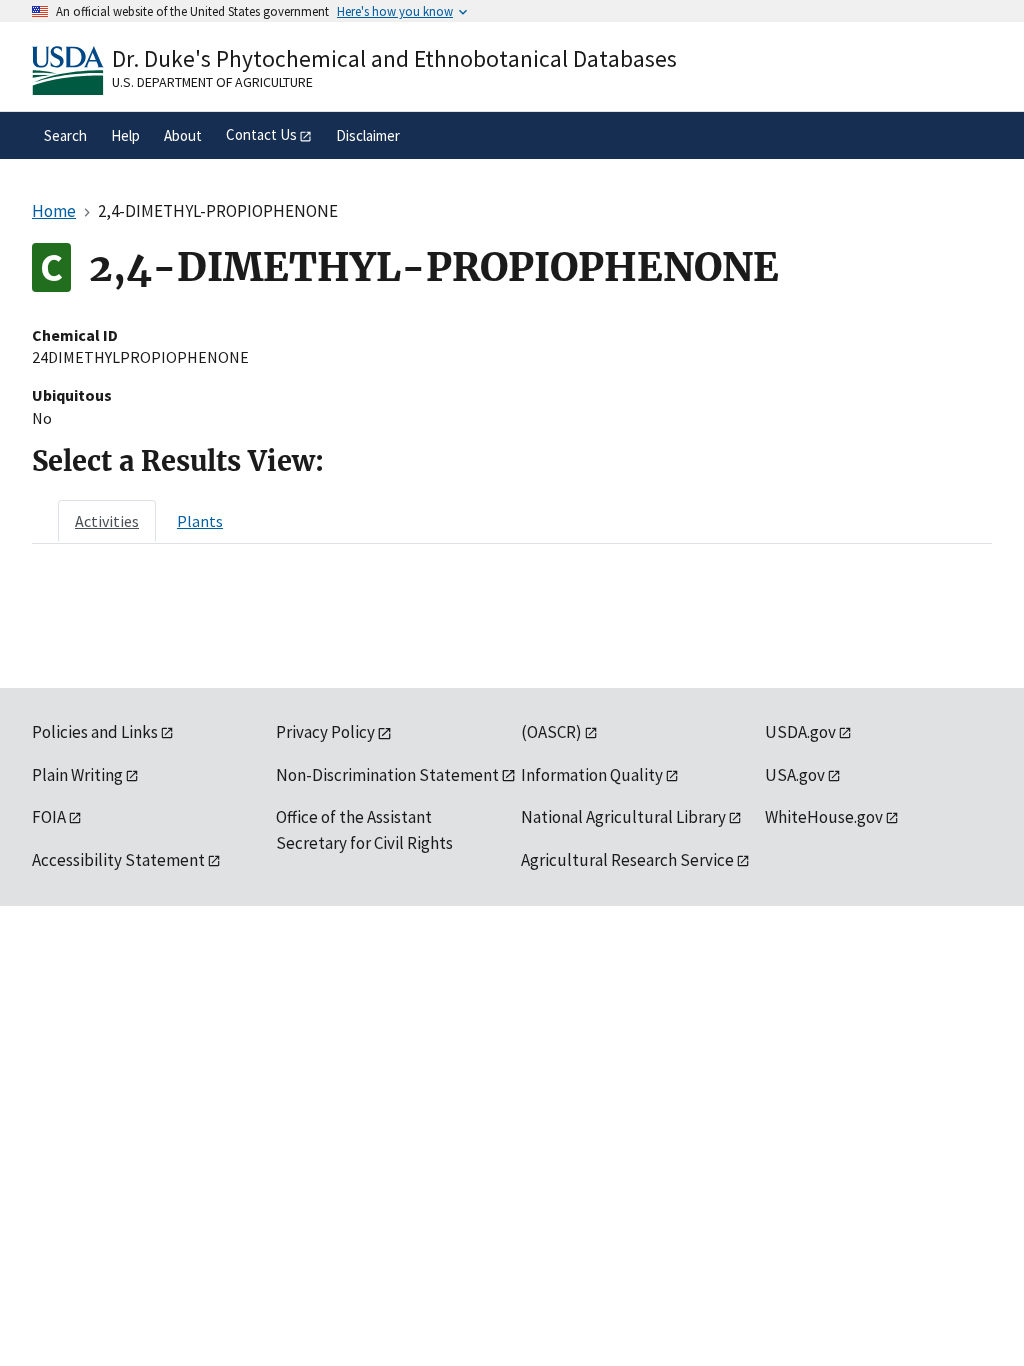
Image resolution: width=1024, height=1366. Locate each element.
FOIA (49, 817)
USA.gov (795, 775)
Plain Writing (77, 775)
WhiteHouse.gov (824, 817)
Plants (200, 521)
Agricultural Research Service (627, 860)
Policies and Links (95, 732)
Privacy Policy (325, 732)
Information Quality (592, 775)
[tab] (107, 521)
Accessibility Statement (118, 860)
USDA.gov (800, 732)
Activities (107, 521)
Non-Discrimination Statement (387, 775)
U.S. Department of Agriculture (212, 82)
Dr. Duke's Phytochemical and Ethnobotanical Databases (394, 58)
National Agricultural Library (623, 817)
